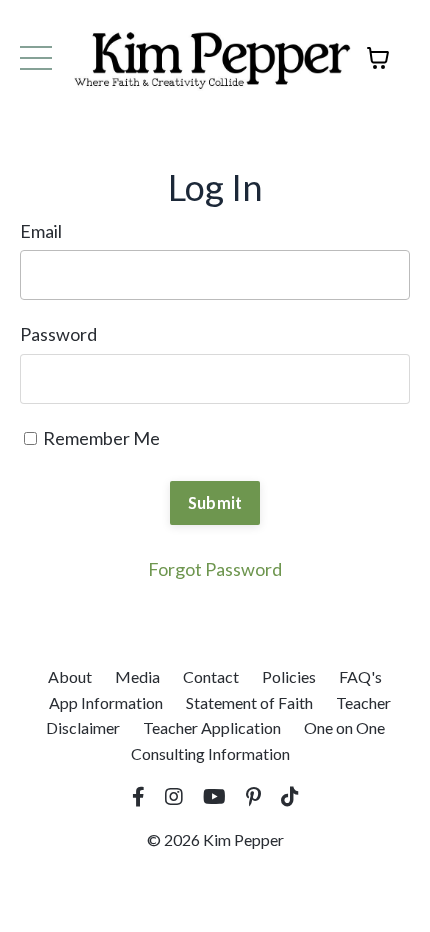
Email (41, 231)
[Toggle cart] (378, 58)
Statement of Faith (249, 702)
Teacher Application (212, 727)
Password (58, 334)
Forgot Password (215, 569)
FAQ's (360, 676)
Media (137, 676)
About (70, 676)
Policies (289, 676)
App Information (106, 702)
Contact (211, 676)
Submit (215, 502)
